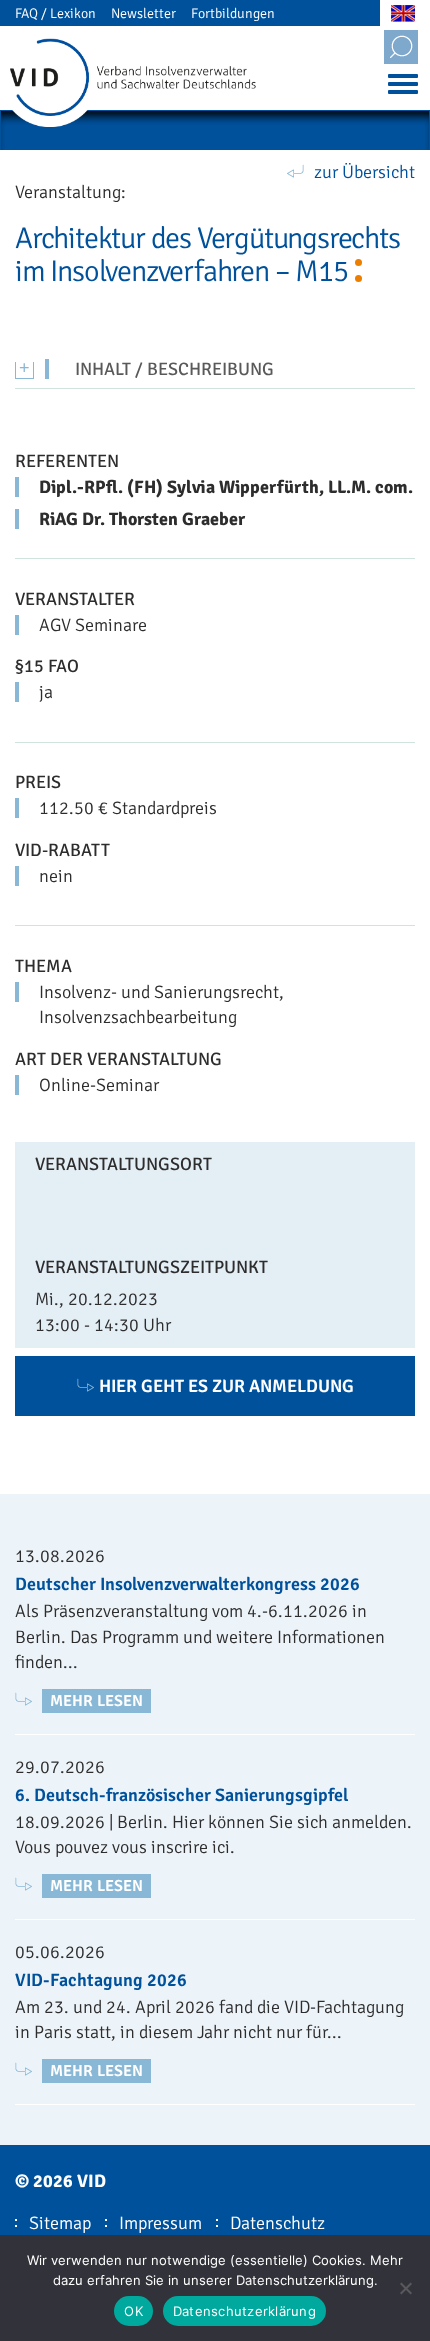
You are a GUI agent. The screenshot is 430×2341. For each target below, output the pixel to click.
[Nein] (405, 2288)
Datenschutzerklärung (244, 2311)
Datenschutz (277, 2223)
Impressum (160, 2223)
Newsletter (143, 13)
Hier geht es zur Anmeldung (226, 1386)
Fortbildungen (233, 13)
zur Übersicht (364, 172)
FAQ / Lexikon (55, 13)
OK (133, 2311)
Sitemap (60, 2223)
